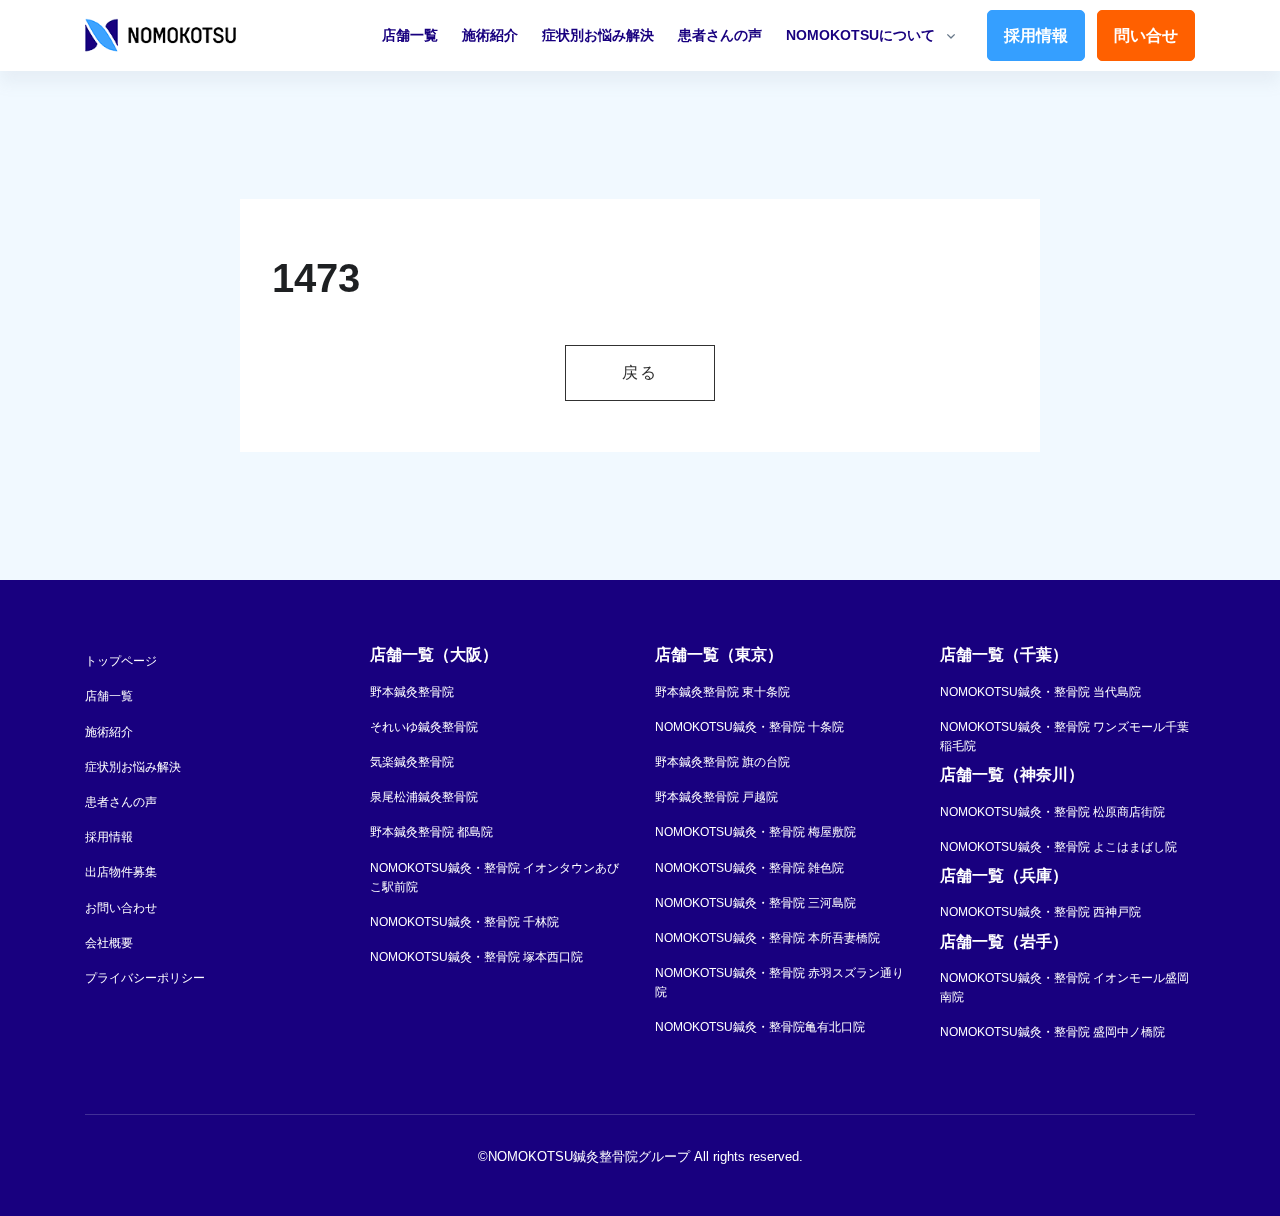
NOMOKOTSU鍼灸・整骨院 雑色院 (749, 868)
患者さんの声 (720, 35)
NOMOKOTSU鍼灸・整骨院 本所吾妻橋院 (767, 938)
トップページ (121, 661)
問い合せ (1146, 35)
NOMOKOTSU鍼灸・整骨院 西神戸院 (1040, 912)
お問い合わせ (121, 908)
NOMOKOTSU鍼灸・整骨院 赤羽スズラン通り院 (779, 982)
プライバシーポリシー (145, 978)
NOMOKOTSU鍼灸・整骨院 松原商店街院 (1052, 812)
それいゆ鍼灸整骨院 (424, 727)
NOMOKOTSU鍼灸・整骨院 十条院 (749, 727)
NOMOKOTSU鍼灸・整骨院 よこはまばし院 (1058, 847)
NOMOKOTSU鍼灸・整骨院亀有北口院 (760, 1027)
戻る (639, 372)
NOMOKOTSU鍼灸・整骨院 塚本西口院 (476, 957)
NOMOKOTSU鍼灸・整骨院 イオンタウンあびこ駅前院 (494, 877)
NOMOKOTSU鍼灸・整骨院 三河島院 (755, 903)
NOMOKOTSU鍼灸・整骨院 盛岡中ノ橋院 (1052, 1032)
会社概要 (109, 943)
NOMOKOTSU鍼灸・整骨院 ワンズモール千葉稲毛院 (1064, 736)
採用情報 (1036, 35)
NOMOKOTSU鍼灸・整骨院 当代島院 (1040, 692)
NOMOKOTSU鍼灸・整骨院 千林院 (464, 922)
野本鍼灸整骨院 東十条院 (722, 692)
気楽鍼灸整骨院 (412, 762)
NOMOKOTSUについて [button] (860, 35)
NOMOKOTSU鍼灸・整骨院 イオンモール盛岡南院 (1064, 987)
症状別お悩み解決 (598, 35)
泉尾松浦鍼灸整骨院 (424, 797)
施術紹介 (490, 35)
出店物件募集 (121, 872)
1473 (316, 278)
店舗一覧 (410, 35)
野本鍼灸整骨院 (412, 692)
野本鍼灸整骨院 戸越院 (716, 797)
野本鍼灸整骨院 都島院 (431, 832)
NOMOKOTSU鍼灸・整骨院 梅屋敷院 (755, 832)
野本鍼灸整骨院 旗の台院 (722, 762)
